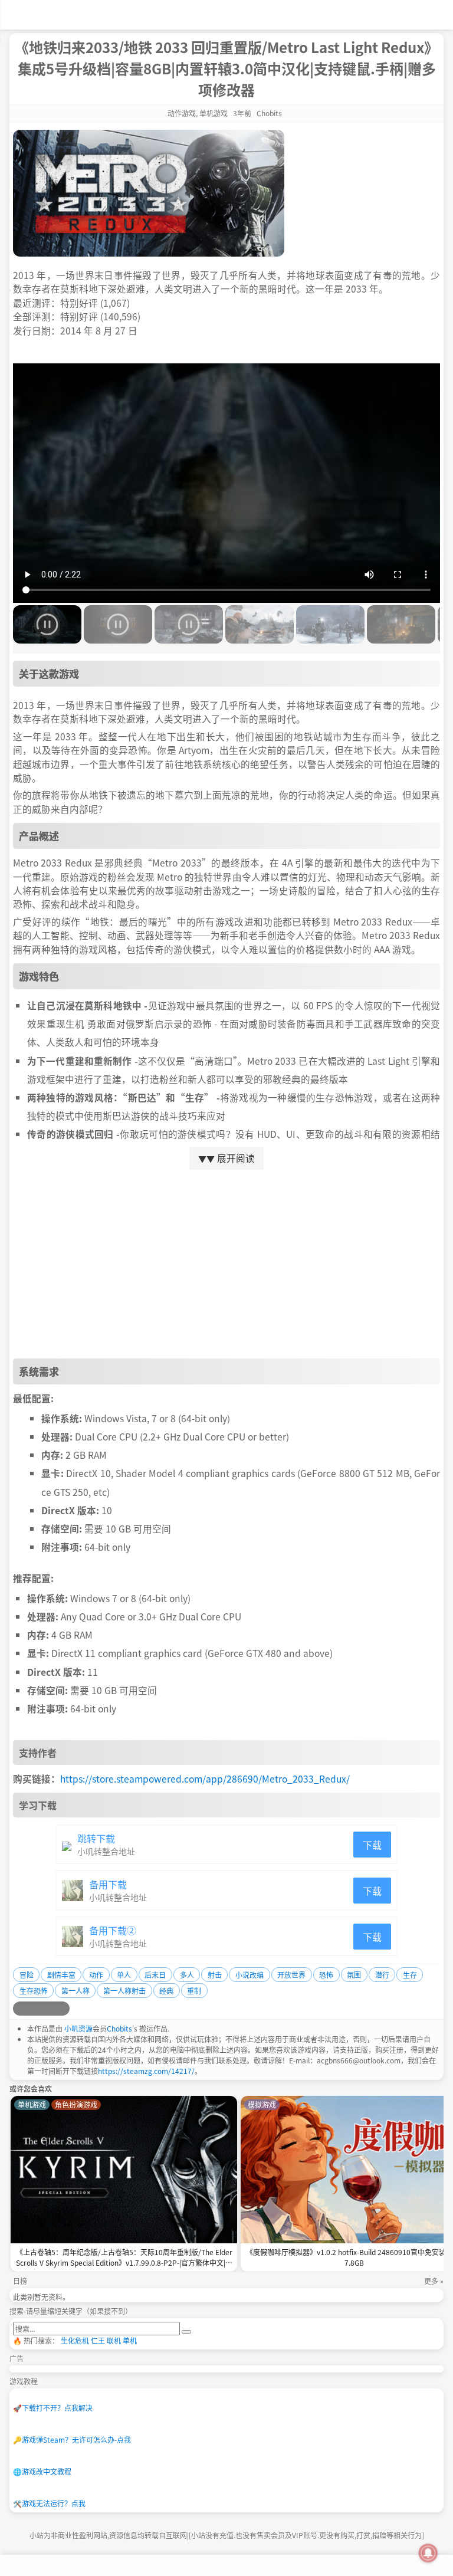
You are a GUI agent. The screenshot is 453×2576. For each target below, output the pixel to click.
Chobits (119, 2028)
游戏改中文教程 (42, 2471)
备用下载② (113, 1930)
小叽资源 (78, 2028)
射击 (215, 1975)
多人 (187, 1975)
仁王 (98, 2340)
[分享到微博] (20, 2009)
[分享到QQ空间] (34, 2009)
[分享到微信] (48, 2009)
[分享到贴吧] (63, 2009)
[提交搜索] (186, 2332)
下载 (372, 1845)
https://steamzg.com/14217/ (146, 2071)
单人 (124, 1975)
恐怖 (326, 1975)
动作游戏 (182, 113)
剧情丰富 (61, 1975)
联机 (114, 2340)
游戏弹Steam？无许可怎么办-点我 (72, 2439)
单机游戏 (214, 113)
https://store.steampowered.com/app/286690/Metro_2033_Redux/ (205, 1778)
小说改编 (250, 1975)
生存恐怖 (34, 1991)
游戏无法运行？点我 (49, 2503)
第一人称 (75, 1991)
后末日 (155, 1975)
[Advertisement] (226, 1264)
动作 (96, 1975)
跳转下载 (96, 1838)
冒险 (27, 1975)
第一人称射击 (124, 1991)
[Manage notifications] (428, 2553)
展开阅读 (226, 1158)
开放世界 (291, 1975)
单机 (130, 2340)
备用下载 (108, 1884)
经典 (166, 1991)
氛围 (354, 1975)
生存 (410, 1975)
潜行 (382, 1975)
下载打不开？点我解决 (53, 2408)
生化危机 (75, 2340)
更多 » (434, 2281)
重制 (194, 1991)
